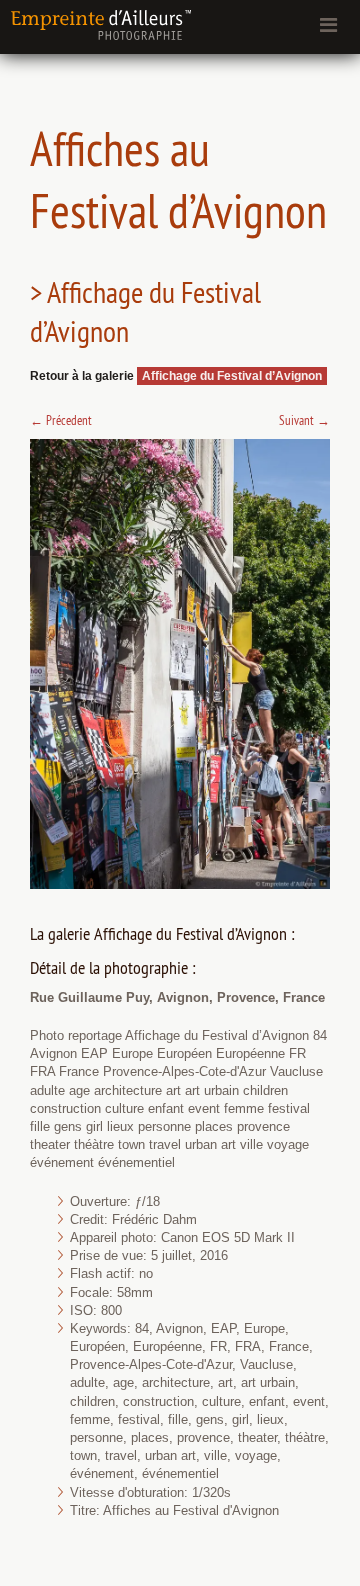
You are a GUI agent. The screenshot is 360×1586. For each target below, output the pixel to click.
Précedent (61, 420)
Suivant (304, 420)
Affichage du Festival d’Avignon (232, 376)
